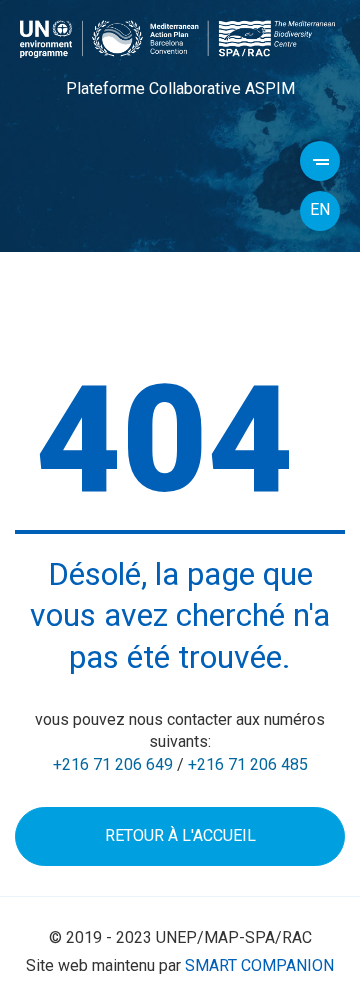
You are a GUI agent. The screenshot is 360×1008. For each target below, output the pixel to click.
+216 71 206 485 (248, 764)
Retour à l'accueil (180, 835)
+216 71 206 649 (113, 764)
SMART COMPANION (259, 965)
